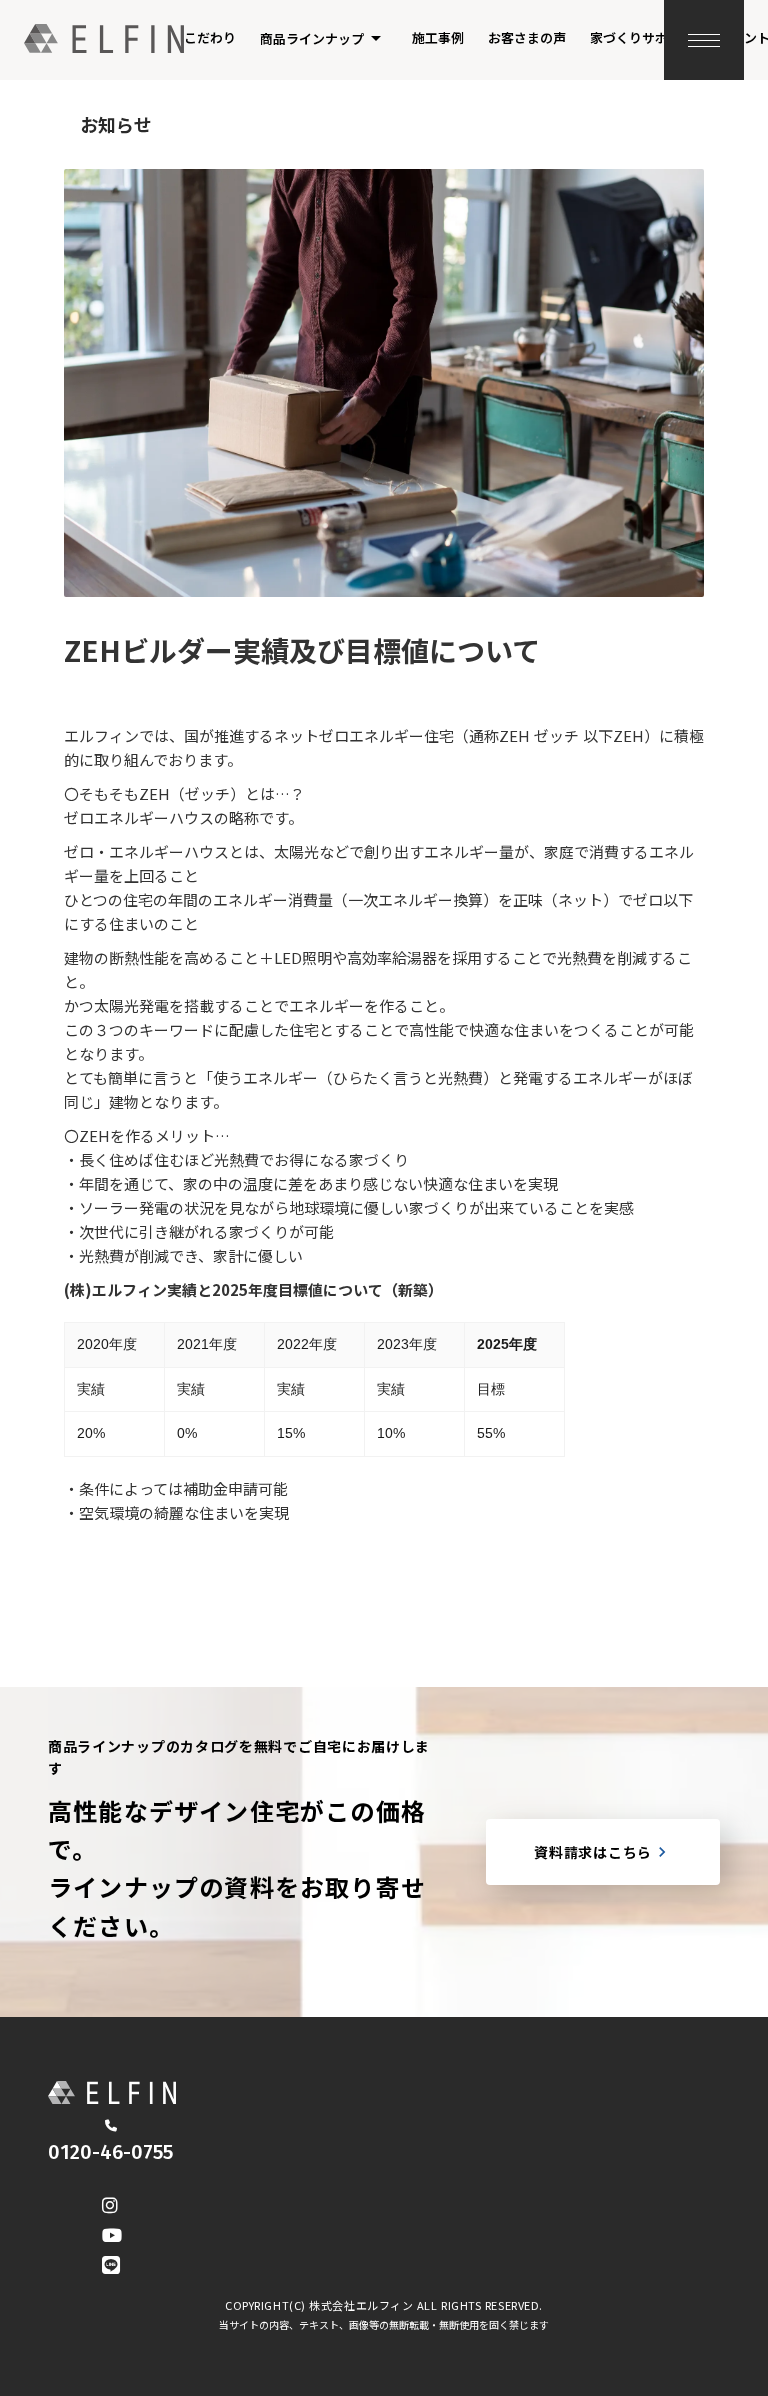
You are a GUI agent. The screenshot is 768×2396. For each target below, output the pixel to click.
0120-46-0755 (110, 2152)
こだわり (210, 37)
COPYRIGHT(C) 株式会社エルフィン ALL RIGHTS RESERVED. (384, 2305)
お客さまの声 (527, 37)
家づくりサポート (642, 37)
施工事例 (438, 37)
